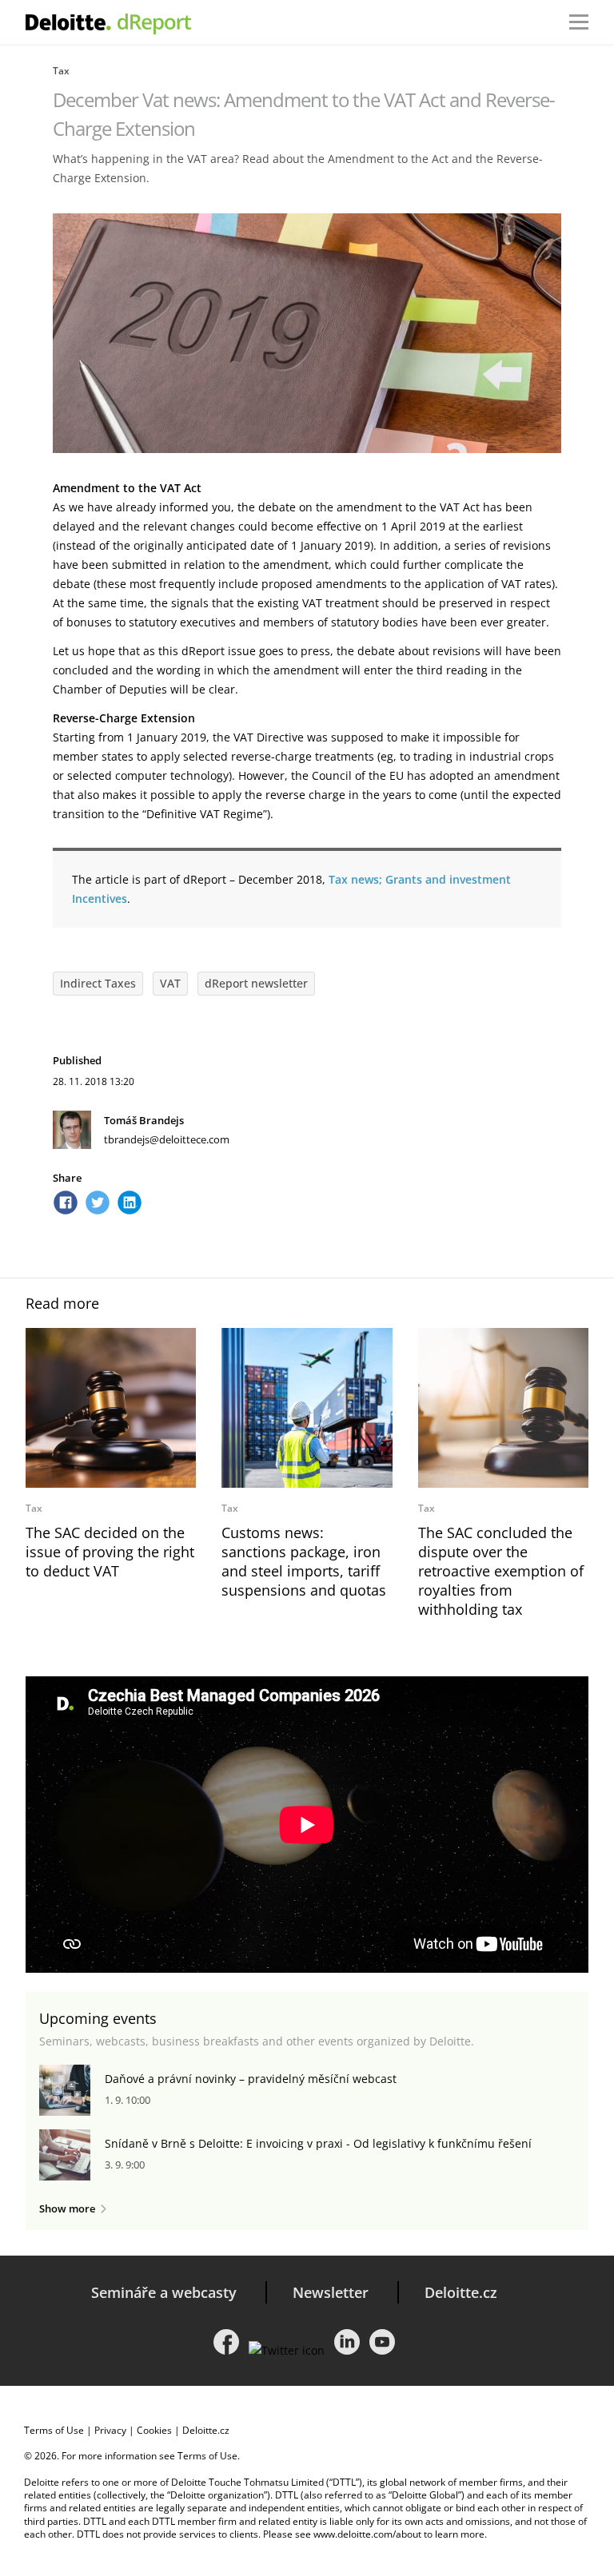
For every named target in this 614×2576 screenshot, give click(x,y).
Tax (61, 71)
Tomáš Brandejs (144, 1120)
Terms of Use (54, 2430)
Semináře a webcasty (164, 2292)
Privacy (110, 2430)
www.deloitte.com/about (367, 2534)
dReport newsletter (256, 983)
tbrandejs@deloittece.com (167, 1139)
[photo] (111, 1408)
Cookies (154, 2430)
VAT (170, 983)
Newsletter (331, 2292)
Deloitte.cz (461, 2292)
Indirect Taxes (98, 983)
